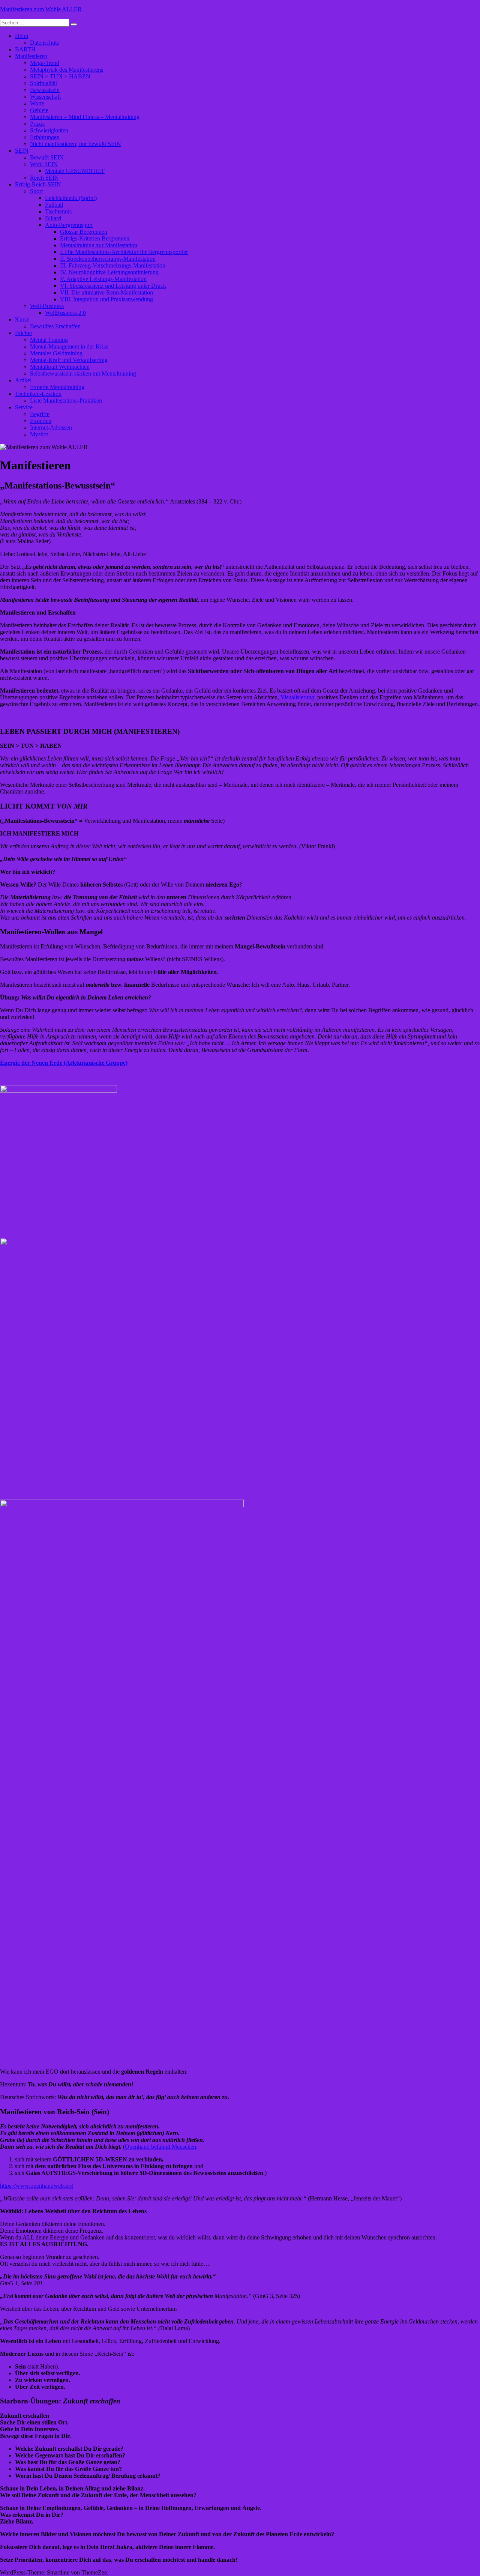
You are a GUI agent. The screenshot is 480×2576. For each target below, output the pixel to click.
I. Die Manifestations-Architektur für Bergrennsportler (124, 252)
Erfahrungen (45, 137)
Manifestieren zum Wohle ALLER (41, 9)
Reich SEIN (44, 178)
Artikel (23, 380)
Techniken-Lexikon (38, 394)
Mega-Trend (45, 63)
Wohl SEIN (44, 164)
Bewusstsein (45, 90)
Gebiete (39, 110)
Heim (22, 36)
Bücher (24, 333)
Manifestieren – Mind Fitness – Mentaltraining (85, 117)
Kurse (22, 319)
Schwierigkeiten (49, 130)
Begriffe (40, 414)
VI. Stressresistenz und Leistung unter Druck (113, 286)
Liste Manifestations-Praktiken (66, 401)
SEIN (22, 151)
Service (24, 407)
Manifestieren (31, 56)
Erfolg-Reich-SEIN (38, 184)
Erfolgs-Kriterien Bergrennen (95, 238)
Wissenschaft (45, 97)
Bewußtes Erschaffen (55, 326)
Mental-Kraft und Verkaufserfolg (69, 360)
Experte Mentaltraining (57, 387)
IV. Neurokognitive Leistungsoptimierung (109, 272)
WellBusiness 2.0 (65, 313)
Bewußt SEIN (47, 157)
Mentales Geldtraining (56, 353)
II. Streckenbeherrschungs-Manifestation (108, 259)
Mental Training (49, 340)
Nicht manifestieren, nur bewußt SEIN (76, 144)
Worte (37, 103)
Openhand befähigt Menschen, (161, 2147)
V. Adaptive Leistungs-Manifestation (103, 279)
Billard (53, 218)
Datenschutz (45, 43)
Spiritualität (43, 83)
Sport (36, 191)
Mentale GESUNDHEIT (75, 171)
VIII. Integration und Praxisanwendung (106, 299)
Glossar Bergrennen (84, 232)
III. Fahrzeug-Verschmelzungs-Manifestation (113, 265)
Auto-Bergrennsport (69, 225)
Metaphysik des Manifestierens (67, 70)
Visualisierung (297, 697)
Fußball (54, 205)
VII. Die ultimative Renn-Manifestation (106, 292)
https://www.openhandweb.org (37, 2186)
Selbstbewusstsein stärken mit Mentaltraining (83, 373)
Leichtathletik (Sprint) (71, 198)
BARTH (25, 49)
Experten (41, 421)
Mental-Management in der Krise (69, 346)
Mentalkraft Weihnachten (60, 367)
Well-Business (47, 306)
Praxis (37, 124)
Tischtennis (58, 211)
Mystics (39, 434)
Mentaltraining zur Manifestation (99, 245)
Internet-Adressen (51, 428)
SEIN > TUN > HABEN (60, 76)
